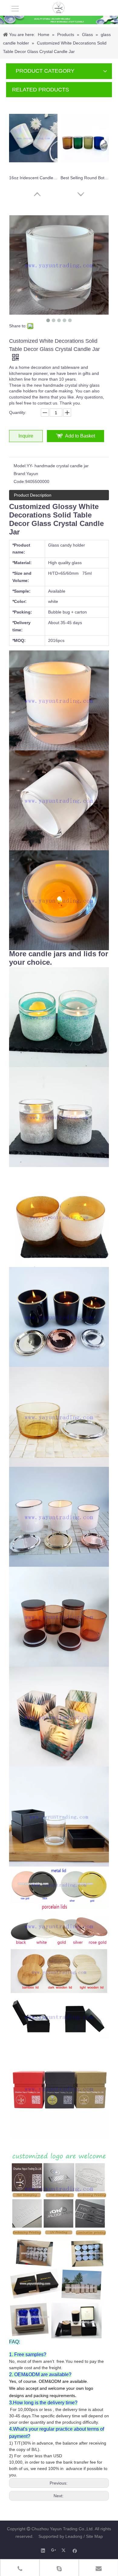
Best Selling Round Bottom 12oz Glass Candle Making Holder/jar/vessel (85, 178)
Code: (19, 481)
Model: (20, 466)
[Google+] (54, 2550)
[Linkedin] (43, 2550)
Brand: (20, 474)
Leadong (74, 2536)
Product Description (33, 495)
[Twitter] (64, 2550)
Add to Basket (80, 436)
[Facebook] (75, 2550)
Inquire (26, 436)
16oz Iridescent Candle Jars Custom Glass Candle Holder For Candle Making (33, 178)
